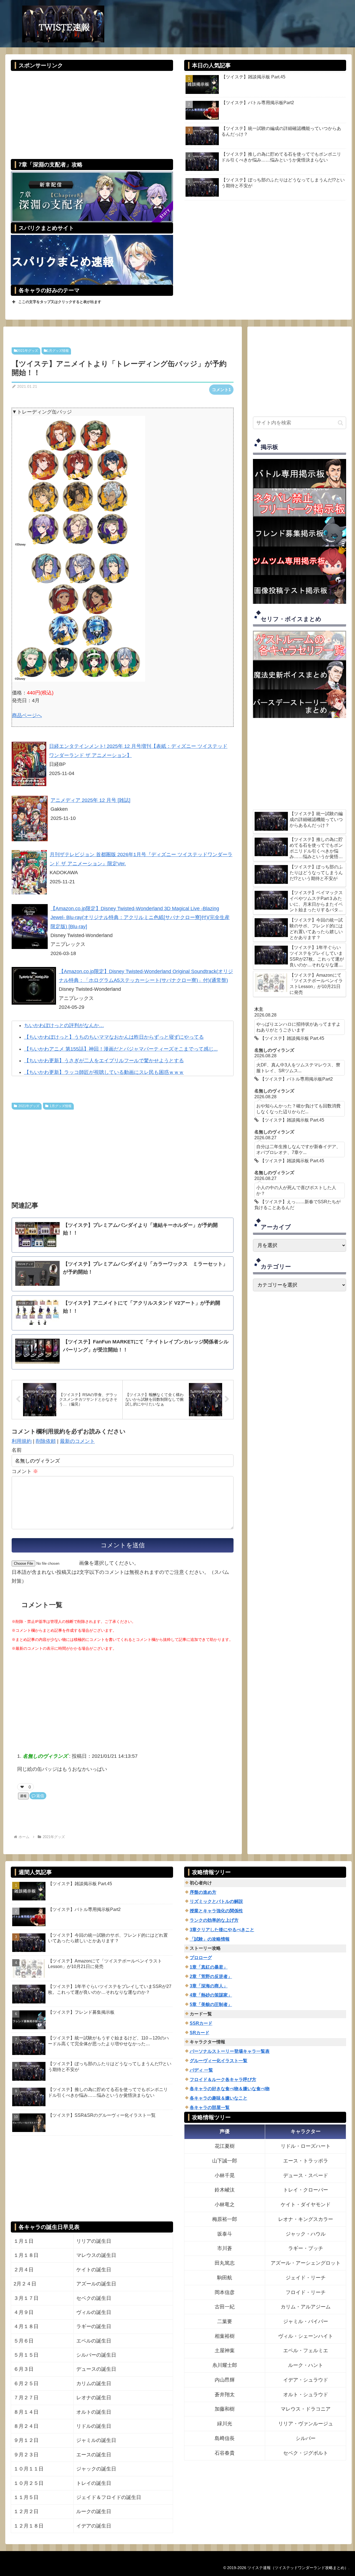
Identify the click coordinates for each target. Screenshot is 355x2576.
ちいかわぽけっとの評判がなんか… (64, 1025)
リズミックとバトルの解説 (216, 1901)
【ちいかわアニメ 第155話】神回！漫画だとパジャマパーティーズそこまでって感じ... (121, 1049)
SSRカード (201, 2023)
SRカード (200, 2033)
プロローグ (201, 1958)
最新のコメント (77, 1441)
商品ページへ (27, 715)
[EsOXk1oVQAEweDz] (78, 615)
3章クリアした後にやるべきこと (222, 1930)
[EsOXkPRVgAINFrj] (78, 482)
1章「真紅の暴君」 (209, 1967)
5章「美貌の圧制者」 (211, 2004)
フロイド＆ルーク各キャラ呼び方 (223, 2079)
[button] (340, 423)
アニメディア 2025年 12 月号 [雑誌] (90, 800)
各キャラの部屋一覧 (210, 2107)
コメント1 (221, 390)
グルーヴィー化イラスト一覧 (219, 2061)
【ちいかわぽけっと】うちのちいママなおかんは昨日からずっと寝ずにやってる (114, 1037)
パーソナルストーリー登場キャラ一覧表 (230, 2051)
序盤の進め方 (203, 1892)
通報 (23, 1796)
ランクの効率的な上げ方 (214, 1920)
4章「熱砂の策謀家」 (211, 1995)
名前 (17, 1450)
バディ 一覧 (201, 2070)
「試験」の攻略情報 (210, 1939)
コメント (25, 1471)
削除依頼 (46, 1441)
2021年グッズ (27, 351)
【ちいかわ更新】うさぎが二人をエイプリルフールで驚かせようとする (104, 1061)
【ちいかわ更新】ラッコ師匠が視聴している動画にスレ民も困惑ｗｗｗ (104, 1072)
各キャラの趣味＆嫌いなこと (219, 2098)
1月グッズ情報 (58, 351)
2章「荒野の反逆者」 (211, 1976)
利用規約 (22, 1441)
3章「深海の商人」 (209, 1986)
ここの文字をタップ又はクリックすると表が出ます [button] (60, 302)
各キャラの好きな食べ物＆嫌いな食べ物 (230, 2089)
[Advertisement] (92, 111)
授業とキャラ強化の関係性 (216, 1911)
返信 (40, 1796)
